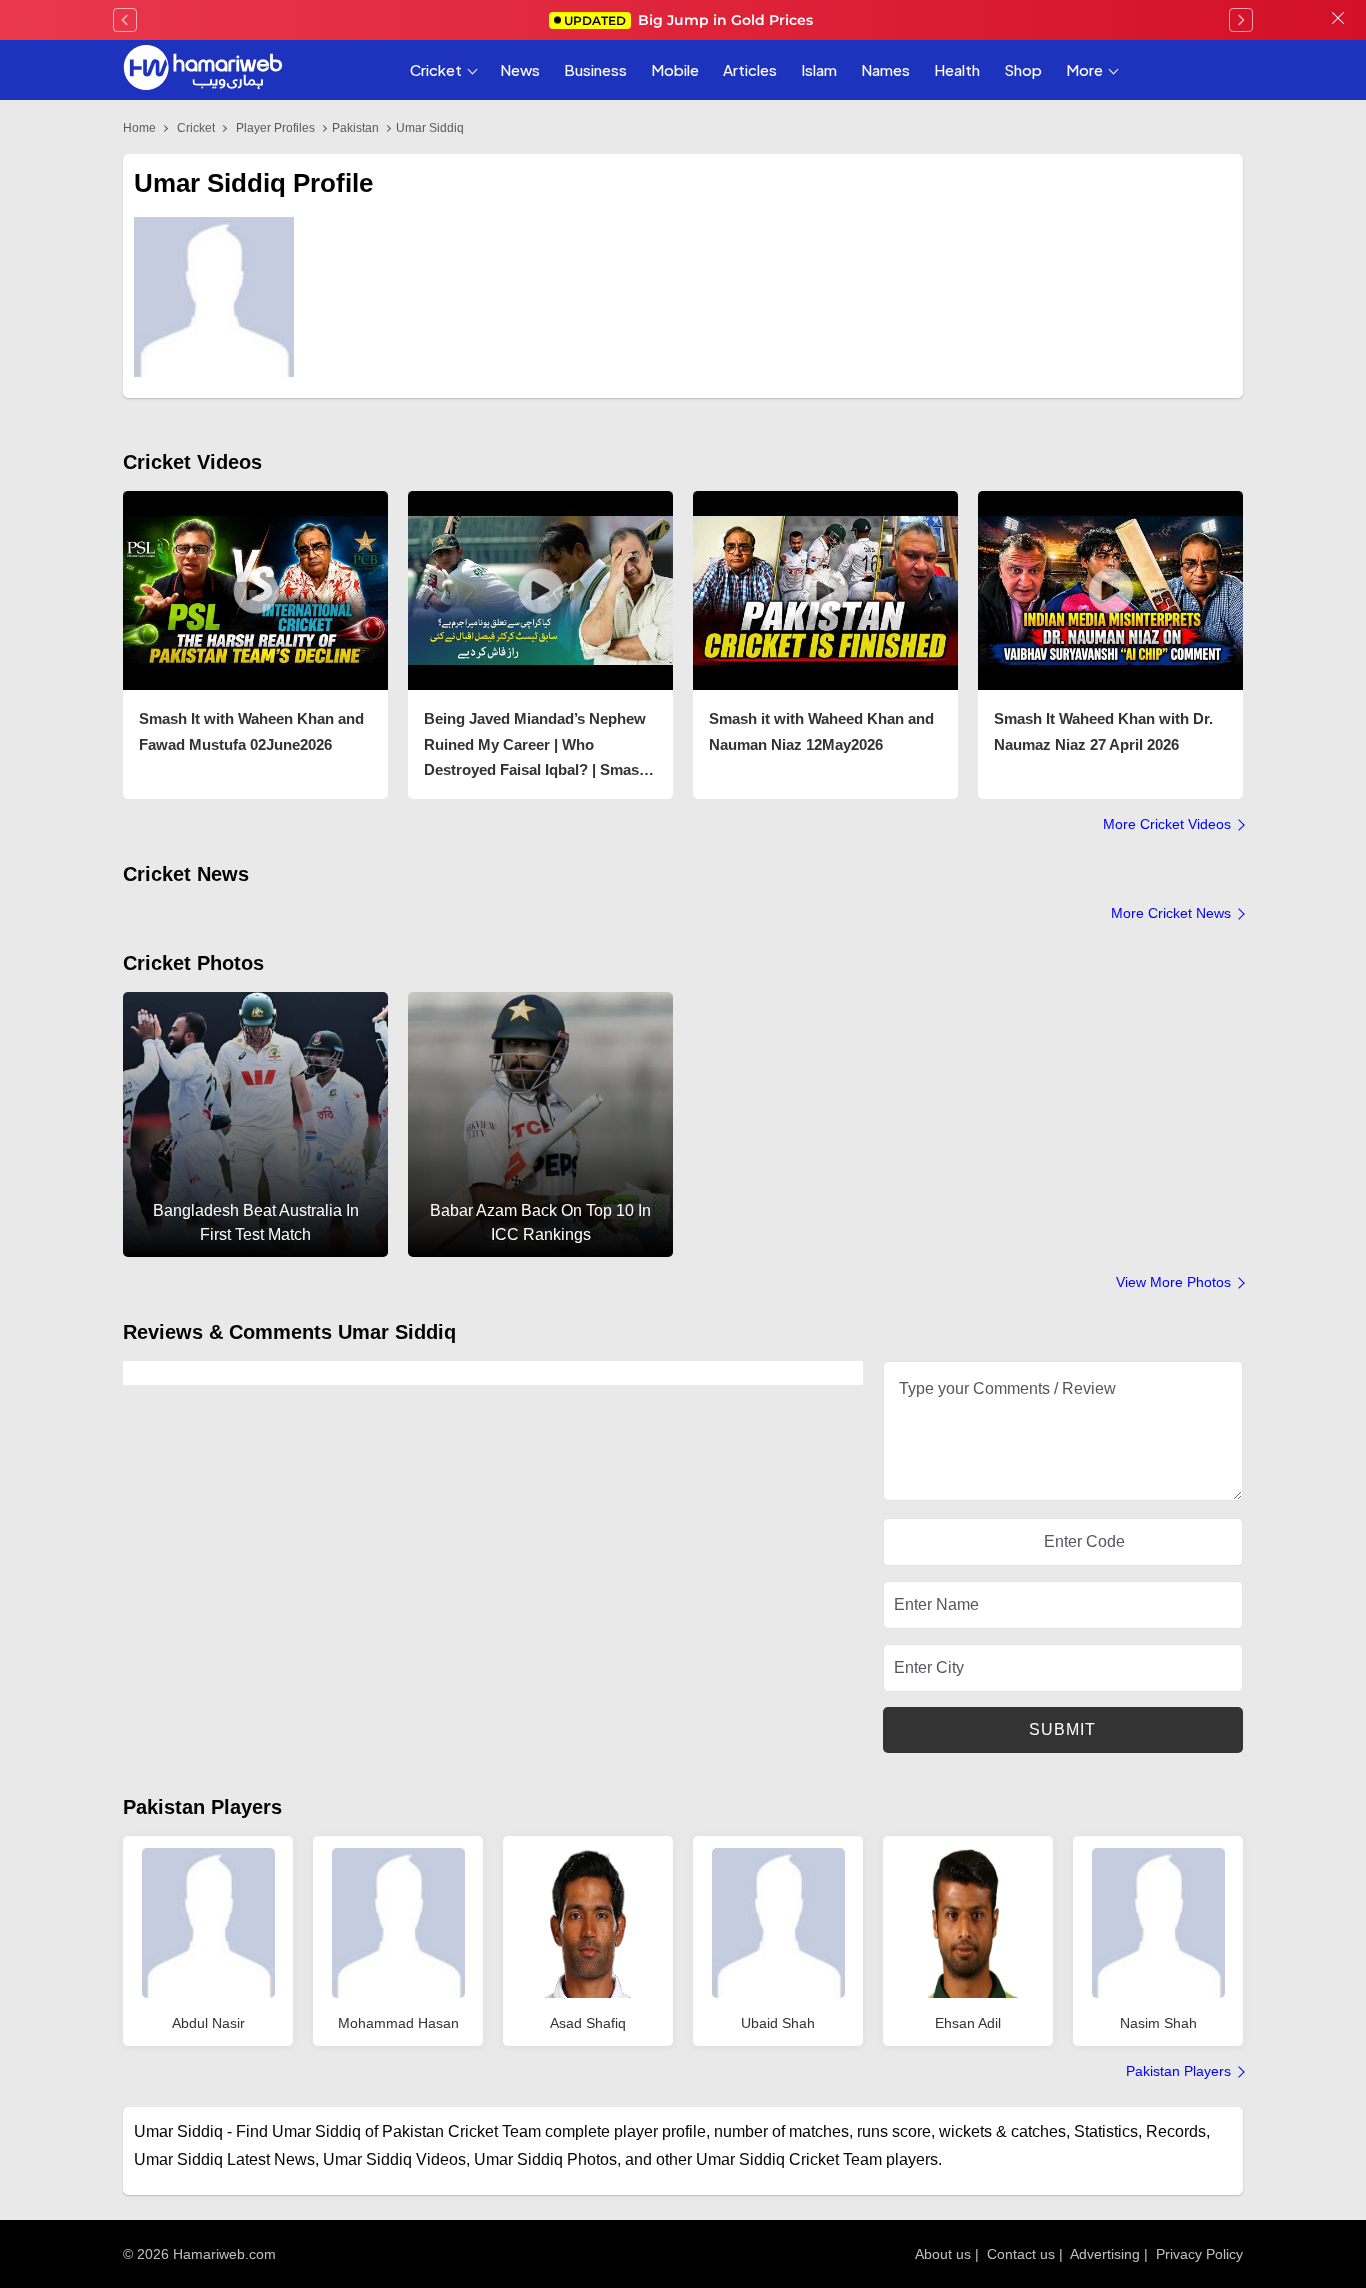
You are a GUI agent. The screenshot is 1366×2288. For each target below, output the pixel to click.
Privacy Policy (1199, 2254)
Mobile (675, 69)
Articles (750, 69)
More (1084, 69)
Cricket (436, 69)
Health (957, 69)
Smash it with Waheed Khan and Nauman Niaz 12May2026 (821, 731)
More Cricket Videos (1167, 824)
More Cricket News (1171, 913)
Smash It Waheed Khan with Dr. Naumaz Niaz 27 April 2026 (1103, 731)
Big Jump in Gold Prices (690, 20)
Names (885, 69)
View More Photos (1173, 1282)
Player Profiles (275, 128)
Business (595, 69)
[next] (1241, 20)
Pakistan (355, 128)
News (520, 69)
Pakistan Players (202, 1807)
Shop (1023, 69)
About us (943, 2254)
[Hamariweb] (203, 70)
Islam (819, 69)
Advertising (1105, 2254)
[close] (1338, 20)
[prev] (125, 20)
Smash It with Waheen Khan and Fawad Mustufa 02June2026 (251, 731)
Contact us (1021, 2254)
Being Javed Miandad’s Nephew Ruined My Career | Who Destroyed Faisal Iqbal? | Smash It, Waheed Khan (536, 746)
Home (139, 128)
